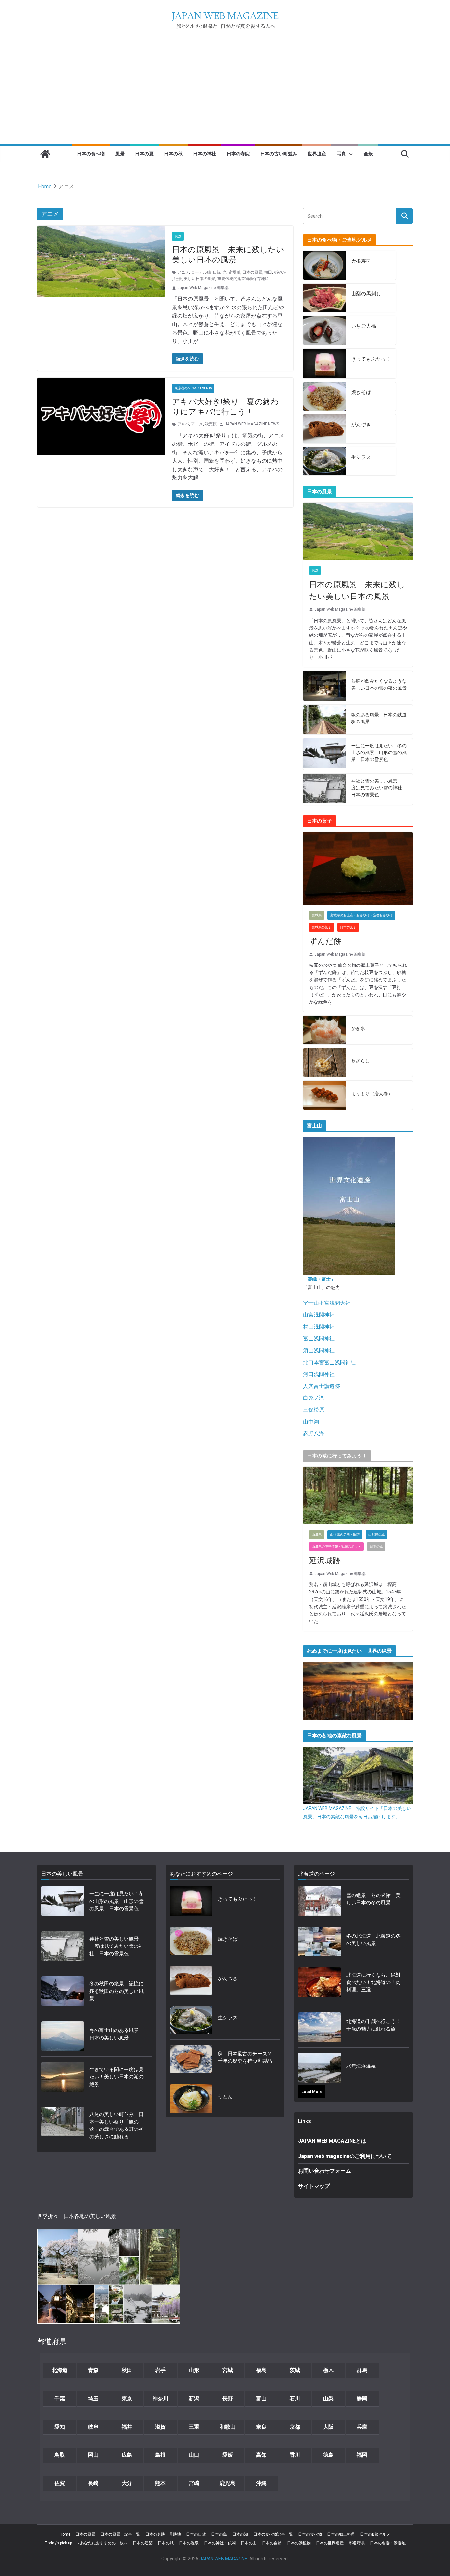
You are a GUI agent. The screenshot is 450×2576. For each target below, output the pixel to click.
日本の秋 (173, 153)
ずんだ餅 (325, 941)
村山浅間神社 (319, 1327)
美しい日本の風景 (200, 279)
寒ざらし (360, 1061)
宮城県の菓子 (322, 927)
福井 (127, 2427)
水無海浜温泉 (361, 2066)
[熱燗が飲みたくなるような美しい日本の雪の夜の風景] (324, 686)
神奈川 (160, 2398)
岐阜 (93, 2427)
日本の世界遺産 (330, 2543)
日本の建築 (143, 2543)
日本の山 (249, 2543)
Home (65, 2534)
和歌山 (228, 2427)
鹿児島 (228, 2483)
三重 (194, 2427)
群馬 (362, 2370)
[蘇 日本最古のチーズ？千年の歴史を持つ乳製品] (191, 2059)
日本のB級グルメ (375, 2534)
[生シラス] (324, 461)
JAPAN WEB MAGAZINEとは (332, 2141)
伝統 (217, 272)
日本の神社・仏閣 (220, 2543)
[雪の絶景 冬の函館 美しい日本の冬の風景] (320, 1901)
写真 (341, 153)
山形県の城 (377, 1534)
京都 (295, 2427)
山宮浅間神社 (319, 1315)
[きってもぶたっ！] (324, 363)
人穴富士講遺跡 (322, 1386)
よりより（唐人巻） (372, 1094)
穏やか (280, 272)
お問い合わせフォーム (324, 2171)
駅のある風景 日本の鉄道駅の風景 (379, 718)
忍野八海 (314, 1434)
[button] (350, 154)
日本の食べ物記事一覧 (273, 2534)
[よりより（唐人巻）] (324, 1095)
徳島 (328, 2455)
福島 (261, 2370)
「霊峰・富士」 (319, 1279)
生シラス (361, 457)
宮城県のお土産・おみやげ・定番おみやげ (361, 915)
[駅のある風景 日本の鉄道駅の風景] (324, 720)
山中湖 (311, 1422)
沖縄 (261, 2483)
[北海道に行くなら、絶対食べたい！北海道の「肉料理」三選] (320, 1984)
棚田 (268, 272)
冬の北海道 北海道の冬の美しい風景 (373, 1940)
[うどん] (191, 2099)
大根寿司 (361, 261)
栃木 (328, 2370)
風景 (120, 153)
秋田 (127, 2370)
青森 (93, 2370)
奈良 (261, 2427)
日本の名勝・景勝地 (163, 2534)
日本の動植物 (299, 2543)
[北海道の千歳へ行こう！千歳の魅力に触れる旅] (320, 2027)
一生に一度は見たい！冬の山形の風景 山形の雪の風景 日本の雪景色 (379, 752)
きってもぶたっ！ (371, 359)
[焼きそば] (324, 397)
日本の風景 (252, 272)
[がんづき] (324, 429)
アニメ (183, 272)
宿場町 (235, 272)
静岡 (362, 2398)
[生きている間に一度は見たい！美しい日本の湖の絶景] (63, 2079)
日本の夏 (144, 153)
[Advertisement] (225, 95)
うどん (225, 2097)
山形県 (317, 1534)
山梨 (328, 2398)
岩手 (160, 2370)
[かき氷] (324, 1030)
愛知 (60, 2427)
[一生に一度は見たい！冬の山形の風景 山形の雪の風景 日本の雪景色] (324, 754)
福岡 (362, 2455)
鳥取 (60, 2455)
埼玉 (93, 2398)
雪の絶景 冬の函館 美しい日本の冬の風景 (373, 1899)
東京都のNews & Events (193, 388)
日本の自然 (196, 2534)
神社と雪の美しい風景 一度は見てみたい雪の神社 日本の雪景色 (379, 788)
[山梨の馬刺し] (324, 298)
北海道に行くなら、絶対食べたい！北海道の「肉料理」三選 (373, 1982)
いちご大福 (364, 326)
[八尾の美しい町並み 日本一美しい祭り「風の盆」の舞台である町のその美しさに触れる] (63, 2128)
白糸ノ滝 (314, 1398)
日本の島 (219, 2534)
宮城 (228, 2370)
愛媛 (228, 2455)
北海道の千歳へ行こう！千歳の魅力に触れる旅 (373, 2025)
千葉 (60, 2398)
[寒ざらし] (324, 1063)
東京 (127, 2398)
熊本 (160, 2483)
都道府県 (357, 2543)
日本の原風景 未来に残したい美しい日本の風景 (357, 591)
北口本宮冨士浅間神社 (329, 1362)
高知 (261, 2455)
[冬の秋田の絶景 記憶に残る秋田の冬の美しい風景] (63, 1993)
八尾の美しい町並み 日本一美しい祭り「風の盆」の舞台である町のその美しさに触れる (116, 2126)
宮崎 (194, 2483)
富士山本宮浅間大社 (327, 1303)
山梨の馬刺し (366, 294)
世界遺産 (317, 153)
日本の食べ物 (91, 153)
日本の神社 (205, 153)
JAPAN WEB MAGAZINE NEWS (252, 424)
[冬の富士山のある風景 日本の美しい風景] (63, 2036)
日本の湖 (240, 2534)
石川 (295, 2398)
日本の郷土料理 (341, 2534)
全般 (368, 153)
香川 (295, 2455)
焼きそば (361, 392)
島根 (160, 2455)
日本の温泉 (189, 2543)
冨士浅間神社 (319, 1339)
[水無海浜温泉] (320, 2068)
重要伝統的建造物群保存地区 (243, 279)
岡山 (93, 2455)
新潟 (194, 2398)
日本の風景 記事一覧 (120, 2534)
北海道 (60, 2370)
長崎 (93, 2483)
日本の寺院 (238, 153)
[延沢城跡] (358, 1496)
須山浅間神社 (319, 1350)
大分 (127, 2483)
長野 (228, 2398)
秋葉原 (211, 424)
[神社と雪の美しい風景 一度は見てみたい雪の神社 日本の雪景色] (324, 789)
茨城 (295, 2370)
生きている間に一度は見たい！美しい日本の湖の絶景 (116, 2077)
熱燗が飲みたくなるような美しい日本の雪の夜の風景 (379, 684)
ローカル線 (201, 272)
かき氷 (358, 1028)
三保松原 (314, 1410)
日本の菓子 (348, 927)
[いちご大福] (324, 330)
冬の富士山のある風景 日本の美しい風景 (116, 2034)
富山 (261, 2398)
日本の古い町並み (279, 153)
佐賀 (60, 2483)
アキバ (183, 424)
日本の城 (376, 1546)
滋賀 (160, 2427)
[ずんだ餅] (358, 869)
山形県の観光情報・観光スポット (336, 1546)
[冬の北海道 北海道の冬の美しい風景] (320, 1942)
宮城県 (317, 915)
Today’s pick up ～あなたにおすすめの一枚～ (86, 2543)
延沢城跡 (325, 1561)
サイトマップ (314, 2186)
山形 (194, 2370)
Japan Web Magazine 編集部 (203, 288)
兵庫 (362, 2427)
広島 (127, 2455)
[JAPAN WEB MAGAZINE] (45, 154)
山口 (194, 2455)
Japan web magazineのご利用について (345, 2156)
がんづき (361, 425)
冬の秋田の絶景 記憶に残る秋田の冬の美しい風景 (116, 1991)
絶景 (178, 279)
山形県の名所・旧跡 (345, 1534)
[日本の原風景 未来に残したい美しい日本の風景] (358, 531)
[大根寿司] (324, 265)
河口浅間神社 (319, 1374)
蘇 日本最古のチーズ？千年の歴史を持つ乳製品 (245, 2057)
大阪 (328, 2427)
